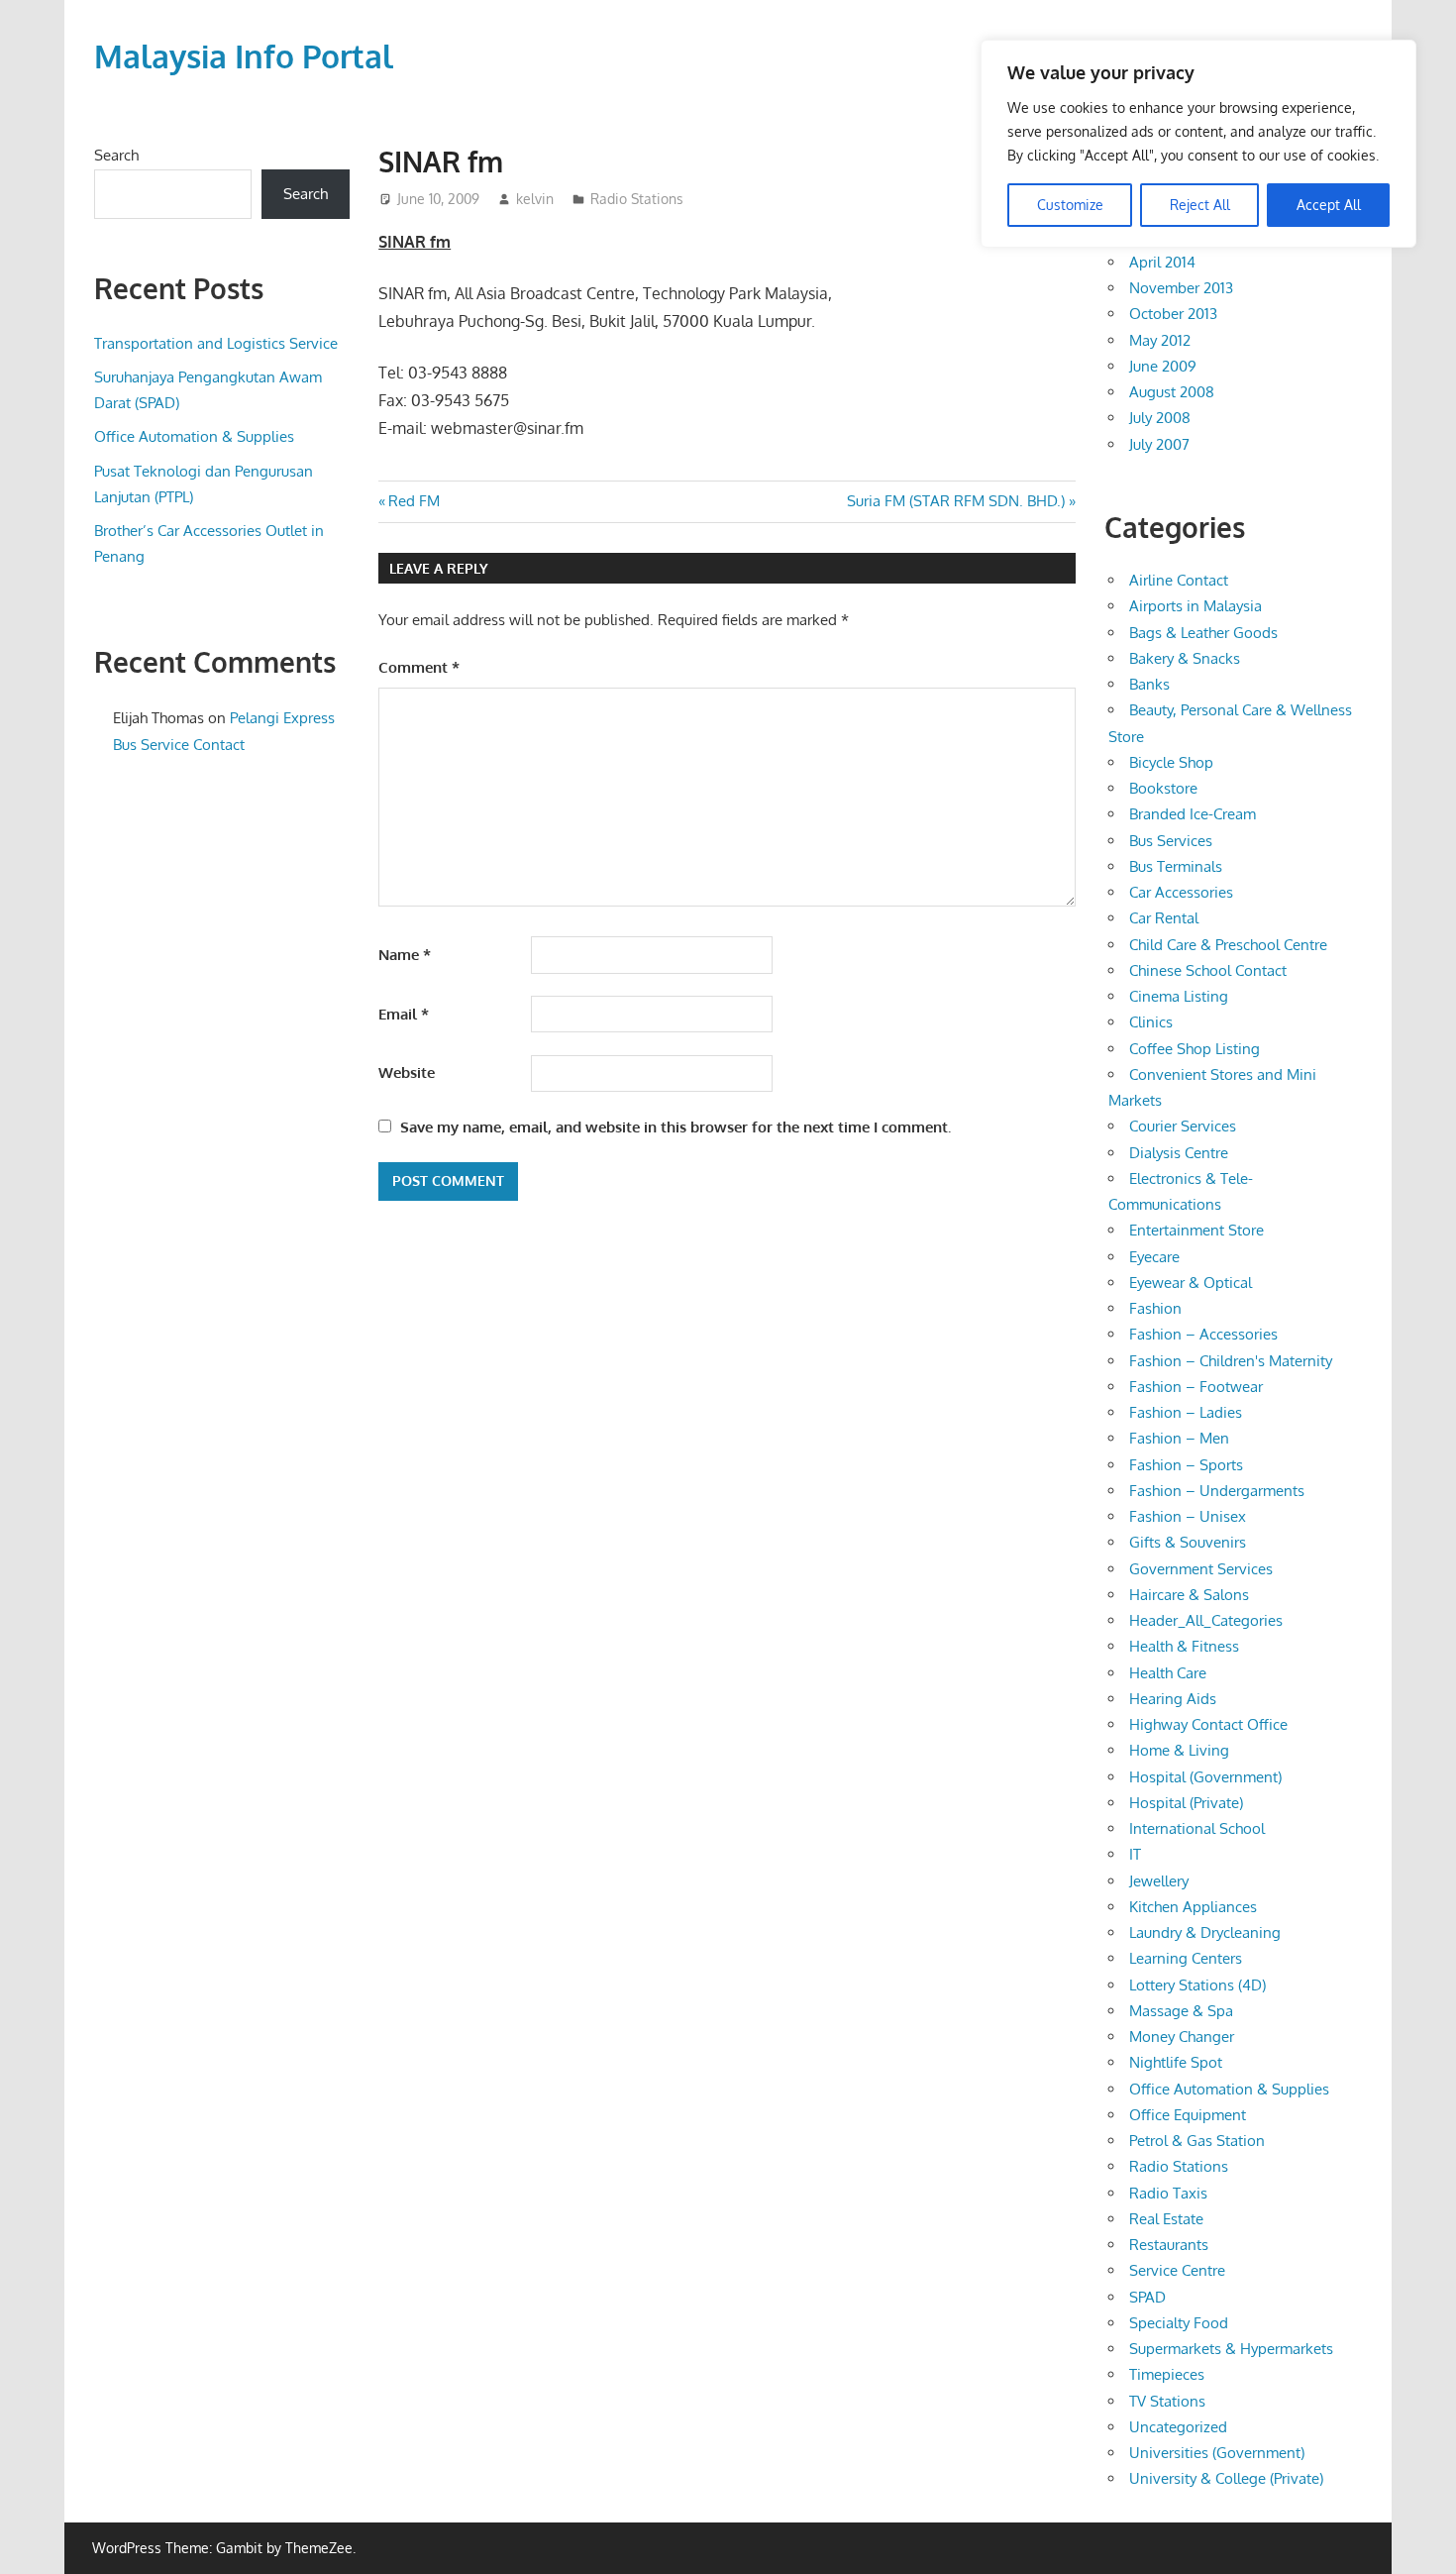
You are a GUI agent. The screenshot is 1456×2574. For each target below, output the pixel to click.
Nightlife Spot (1176, 2062)
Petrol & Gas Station (1197, 2141)
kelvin (535, 199)
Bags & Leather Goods (1203, 633)
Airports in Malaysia (1196, 606)
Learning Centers (1186, 1958)
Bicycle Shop (1171, 762)
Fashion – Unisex (1188, 1516)
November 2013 (1181, 288)
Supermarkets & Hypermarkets (1231, 2349)
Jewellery (1159, 1881)
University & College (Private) (1226, 2478)
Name (405, 955)
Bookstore (1163, 788)
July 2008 (1160, 418)
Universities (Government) (1217, 2453)
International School (1197, 1828)
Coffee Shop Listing (1195, 1049)
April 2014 (1162, 262)
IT (1135, 1854)
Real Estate (1166, 2219)
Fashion (1155, 1308)
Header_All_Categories (1206, 1620)
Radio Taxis (1168, 2193)
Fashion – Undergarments (1217, 1491)
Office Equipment (1188, 2115)
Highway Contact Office (1208, 1724)
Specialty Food (1179, 2323)
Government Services (1201, 1569)
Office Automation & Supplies (194, 436)
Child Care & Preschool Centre (1228, 945)
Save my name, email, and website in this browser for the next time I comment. (676, 1127)
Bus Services (1171, 841)
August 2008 (1172, 392)
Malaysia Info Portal (244, 56)
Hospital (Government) (1205, 1777)
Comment (419, 667)
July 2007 (1159, 444)
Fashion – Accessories (1203, 1334)
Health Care (1168, 1673)
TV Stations (1167, 2401)
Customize (1070, 205)
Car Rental (1164, 918)
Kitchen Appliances (1193, 1907)
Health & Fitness (1184, 1646)
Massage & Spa (1181, 2011)
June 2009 (1163, 366)
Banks (1149, 684)
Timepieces (1167, 2374)
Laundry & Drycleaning (1205, 1932)
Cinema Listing (1179, 996)
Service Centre (1177, 2270)
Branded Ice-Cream (1193, 814)
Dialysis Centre (1179, 1153)
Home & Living (1179, 1750)
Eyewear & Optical (1191, 1283)
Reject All (1200, 205)
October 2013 (1173, 314)
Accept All (1329, 205)
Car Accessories (1181, 892)
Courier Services (1183, 1126)
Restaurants (1169, 2245)
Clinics (1151, 1022)
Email (404, 1014)
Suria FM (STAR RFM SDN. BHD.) (956, 501)
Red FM (414, 501)
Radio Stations (637, 199)
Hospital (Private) (1186, 1803)
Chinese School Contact (1208, 970)
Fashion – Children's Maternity (1231, 1361)
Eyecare (1154, 1257)
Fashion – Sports (1186, 1465)
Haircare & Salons (1189, 1595)
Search (116, 155)
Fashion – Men (1179, 1438)
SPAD (1147, 2297)
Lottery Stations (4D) (1197, 1985)
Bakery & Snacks (1185, 658)
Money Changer (1182, 2037)
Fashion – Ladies (1186, 1412)
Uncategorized (1178, 2427)
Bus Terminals (1176, 866)
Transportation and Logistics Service (216, 343)
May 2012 (1160, 340)
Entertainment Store (1196, 1230)
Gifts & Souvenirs (1188, 1542)
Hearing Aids (1173, 1699)
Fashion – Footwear (1196, 1387)
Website (407, 1072)
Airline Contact (1179, 580)
